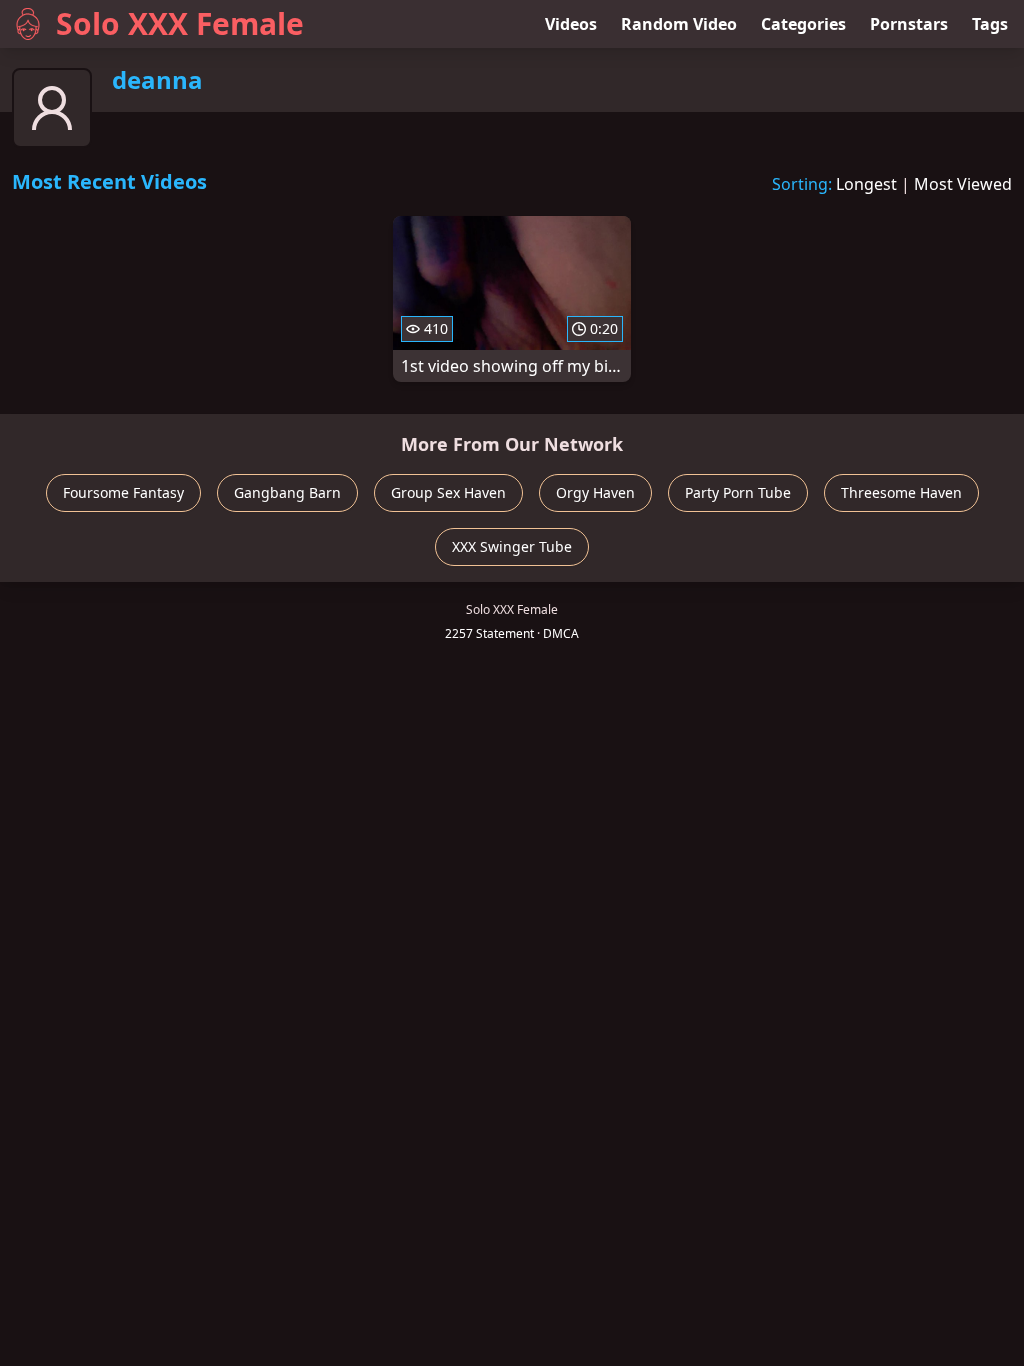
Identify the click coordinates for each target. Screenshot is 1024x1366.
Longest (866, 184)
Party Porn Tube (738, 492)
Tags (990, 24)
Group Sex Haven (448, 492)
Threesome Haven (901, 492)
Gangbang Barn (287, 492)
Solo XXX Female (180, 23)
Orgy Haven (595, 492)
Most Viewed (963, 184)
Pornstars (909, 24)
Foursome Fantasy (123, 492)
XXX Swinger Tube (512, 546)
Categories (803, 24)
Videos (571, 24)
